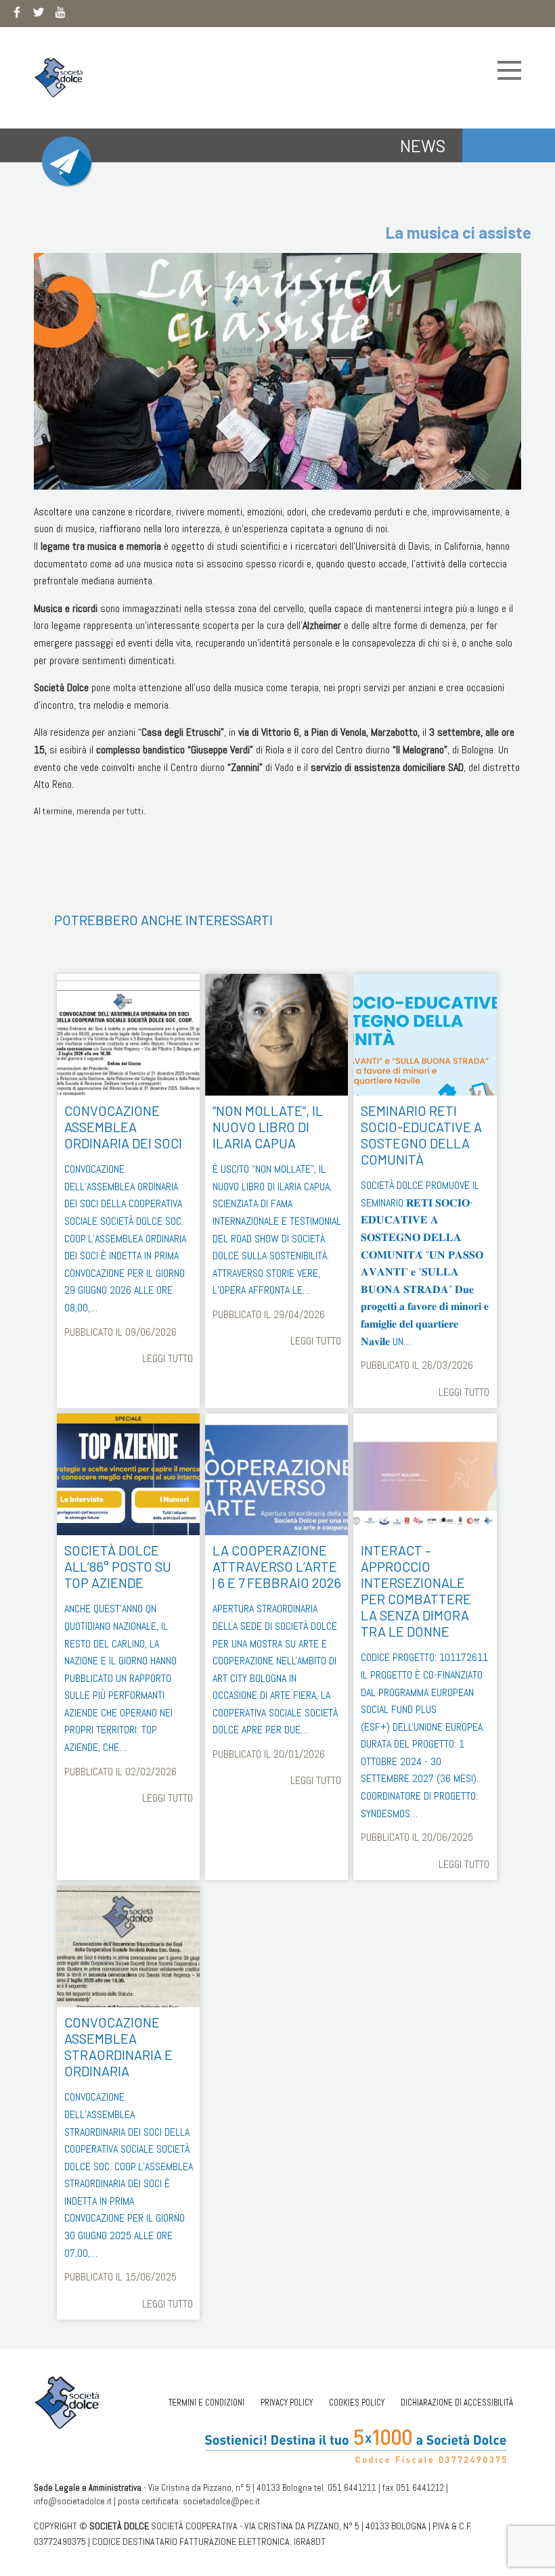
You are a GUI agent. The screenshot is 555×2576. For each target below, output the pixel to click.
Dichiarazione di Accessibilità (457, 2403)
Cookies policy (357, 2403)
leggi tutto (168, 1358)
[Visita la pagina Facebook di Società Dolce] (17, 15)
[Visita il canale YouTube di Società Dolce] (60, 15)
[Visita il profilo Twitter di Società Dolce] (39, 15)
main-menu (509, 70)
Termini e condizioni (206, 2403)
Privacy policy (287, 2403)
